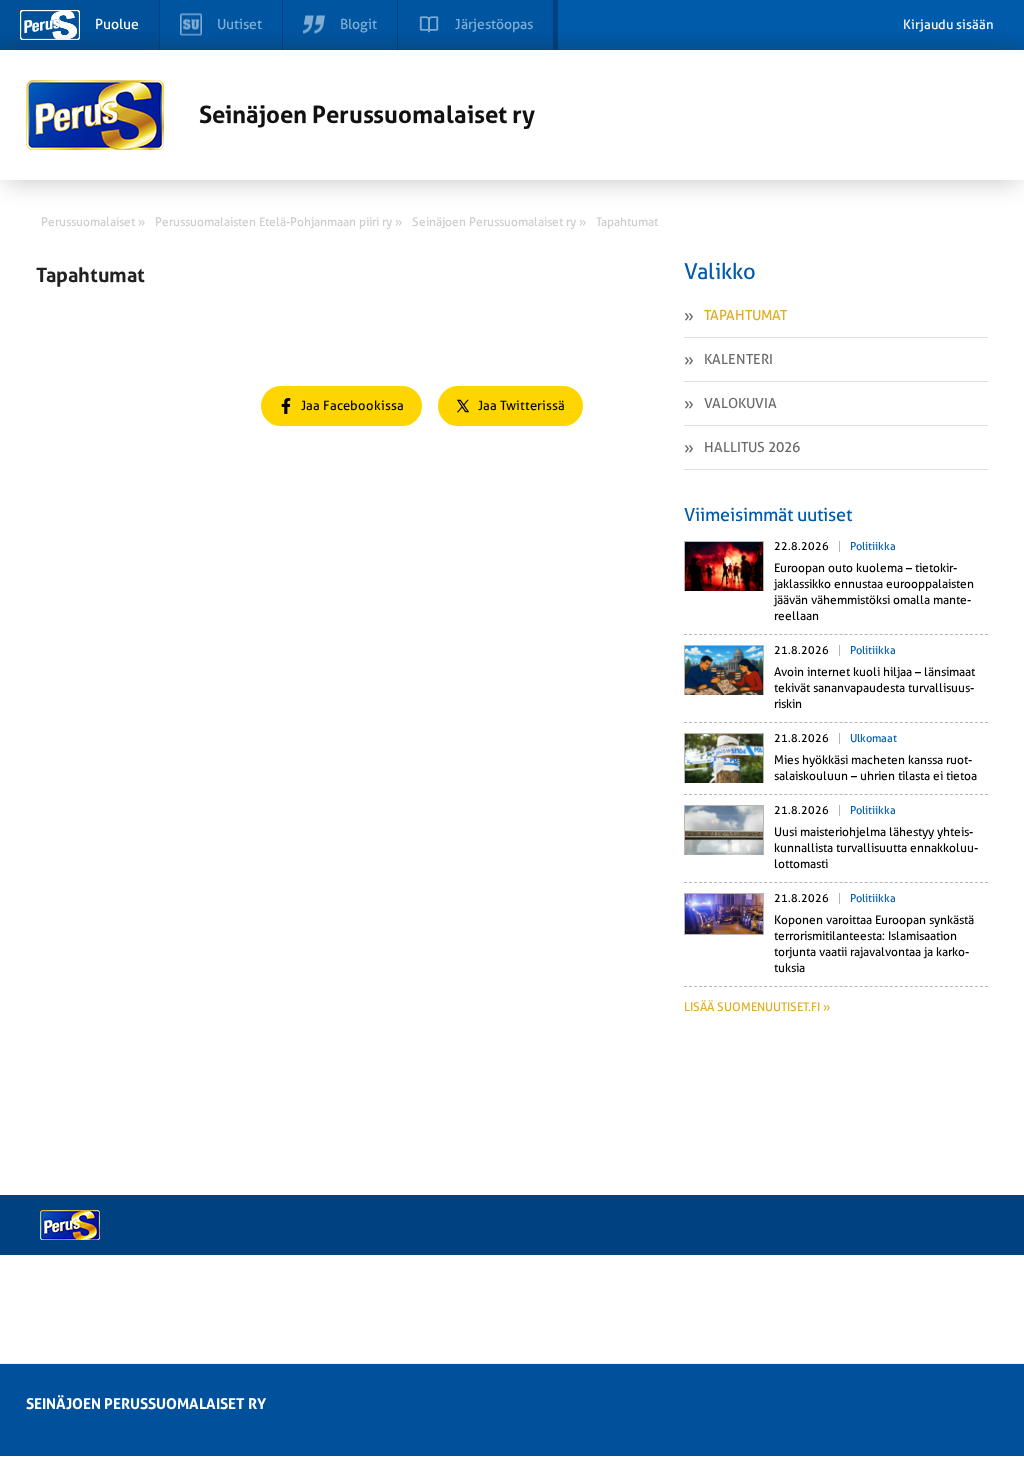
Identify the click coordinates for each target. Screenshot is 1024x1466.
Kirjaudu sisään (948, 24)
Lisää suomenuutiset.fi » (757, 1007)
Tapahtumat (745, 315)
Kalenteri (738, 359)
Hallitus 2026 (752, 447)
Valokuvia (740, 403)
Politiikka (873, 546)
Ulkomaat (873, 738)
